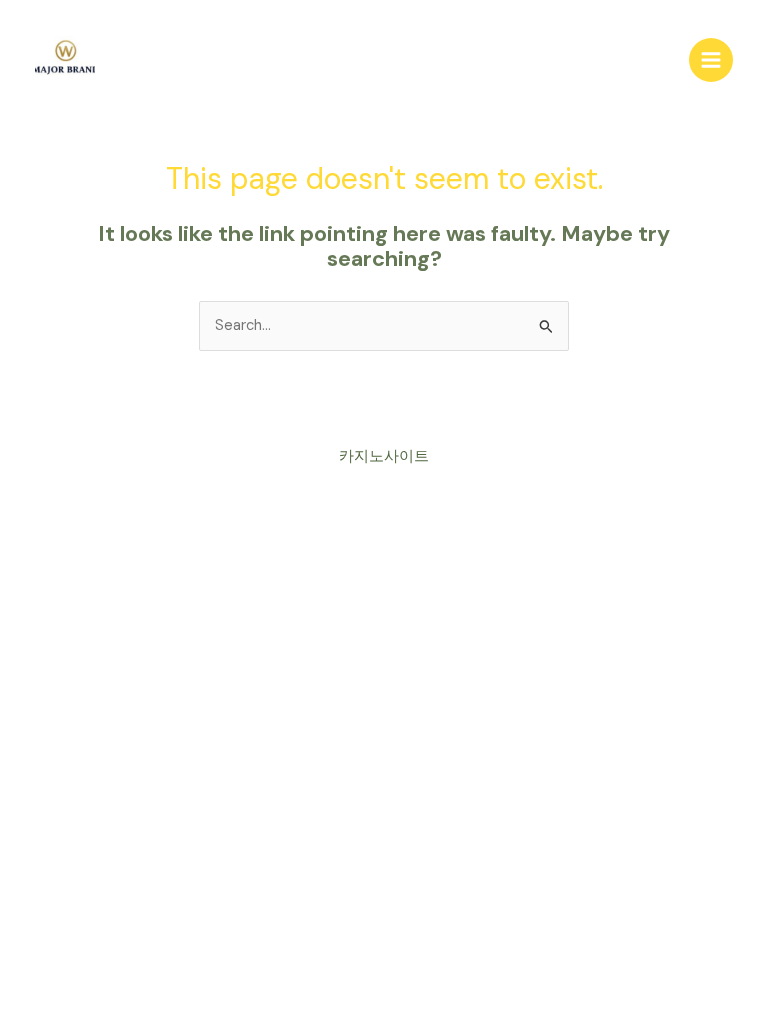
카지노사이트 (384, 456)
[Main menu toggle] (711, 60)
